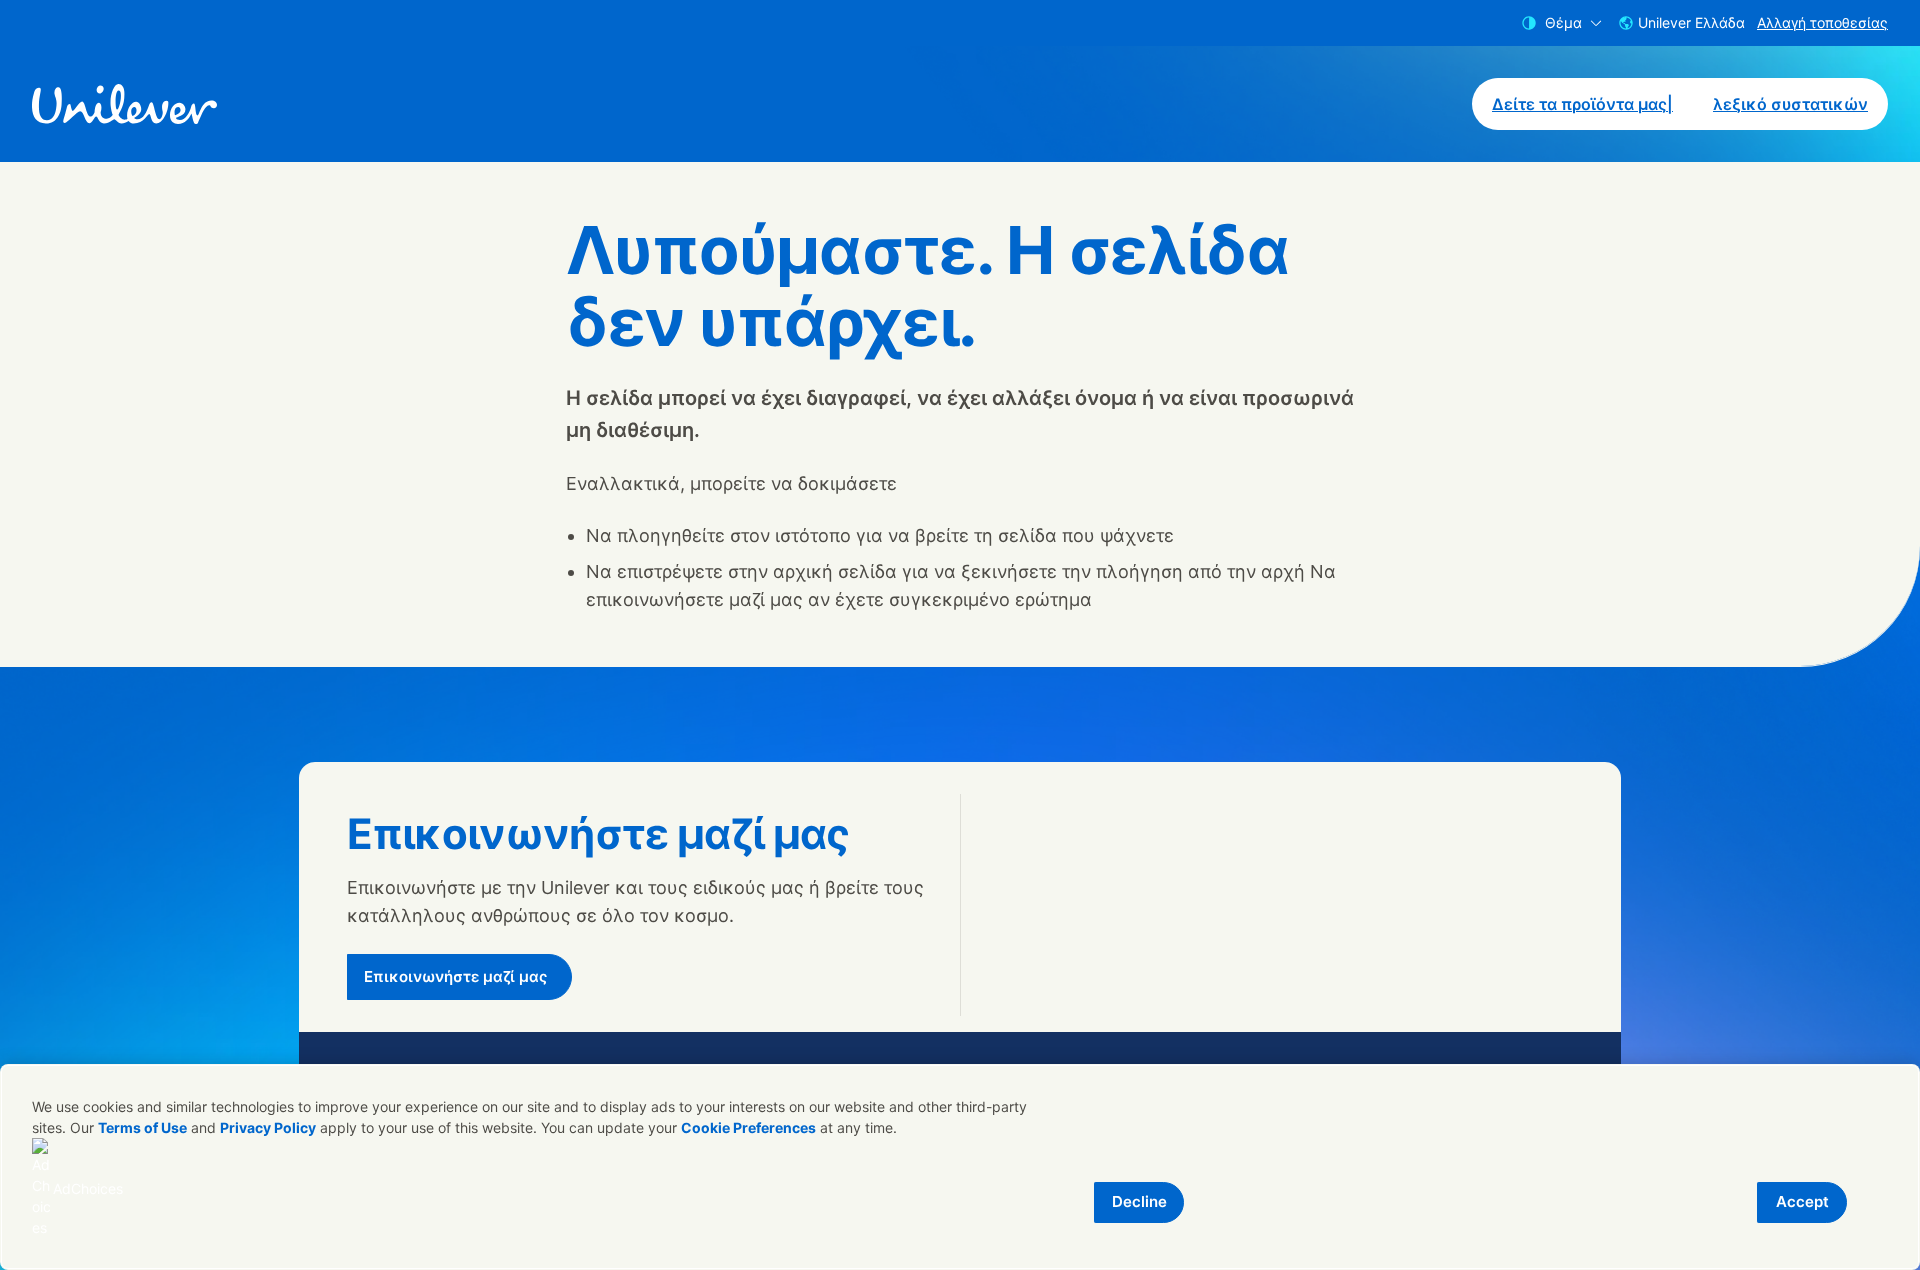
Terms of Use (142, 1127)
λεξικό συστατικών (1790, 104)
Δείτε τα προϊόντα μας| (1582, 104)
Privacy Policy (268, 1127)
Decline (1139, 1201)
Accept (1802, 1201)
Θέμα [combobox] (1563, 22)
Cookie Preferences (748, 1127)
